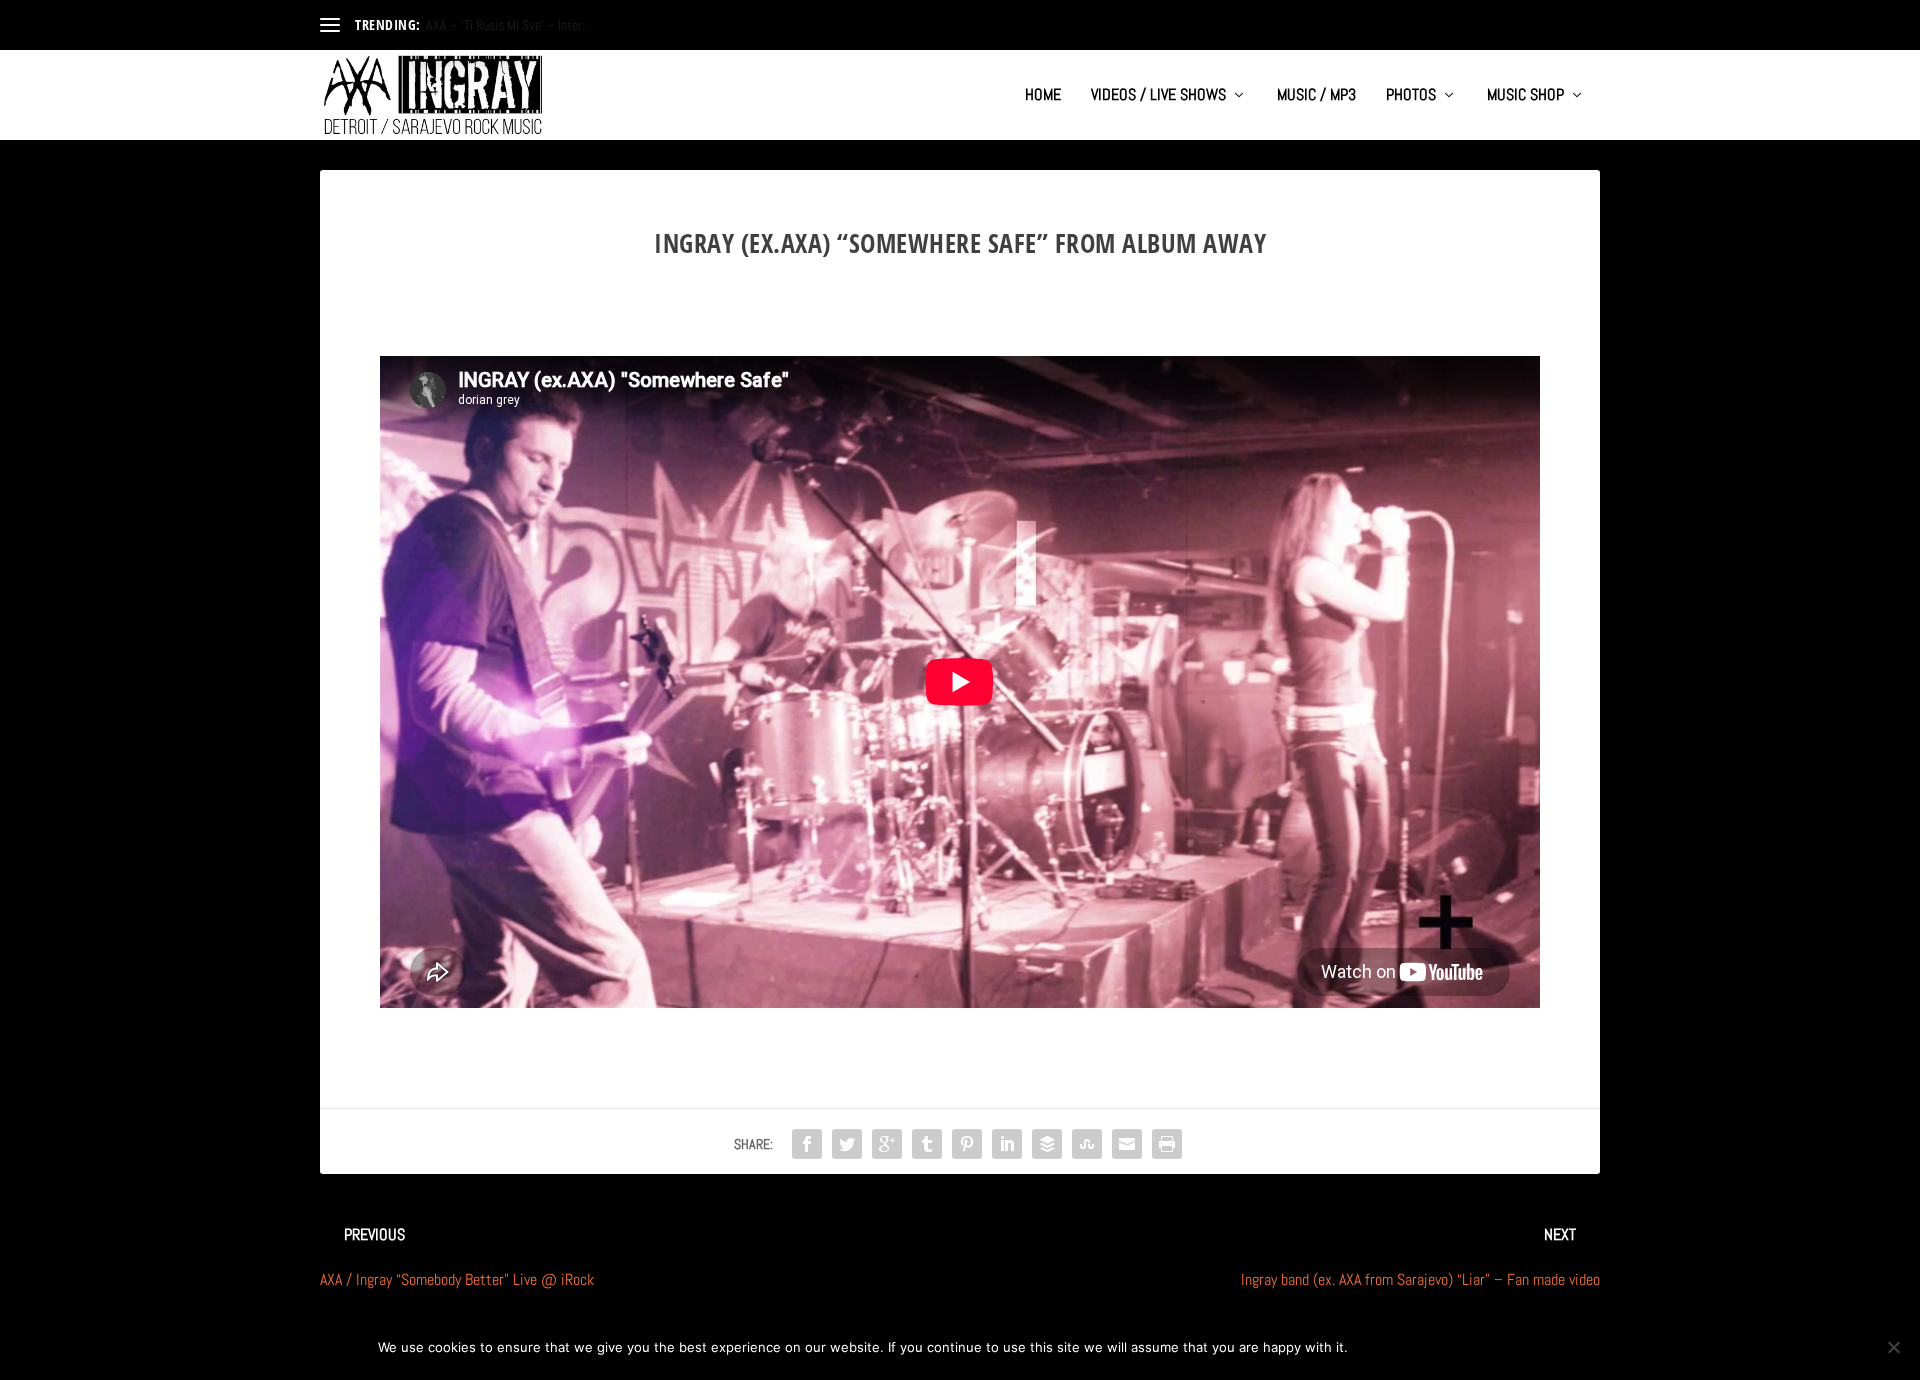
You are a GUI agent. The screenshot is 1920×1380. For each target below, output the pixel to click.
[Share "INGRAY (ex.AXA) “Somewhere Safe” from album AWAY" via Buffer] (1047, 1144)
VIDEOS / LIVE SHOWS (1158, 96)
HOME (1043, 96)
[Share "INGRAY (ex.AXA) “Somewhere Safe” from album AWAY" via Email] (1127, 1144)
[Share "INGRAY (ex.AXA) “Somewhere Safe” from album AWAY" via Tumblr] (927, 1144)
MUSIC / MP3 (1316, 96)
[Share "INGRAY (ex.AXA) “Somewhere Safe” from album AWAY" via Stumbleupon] (1087, 1144)
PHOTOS (1411, 96)
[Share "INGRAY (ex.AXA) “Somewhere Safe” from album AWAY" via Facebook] (807, 1144)
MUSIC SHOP (1525, 96)
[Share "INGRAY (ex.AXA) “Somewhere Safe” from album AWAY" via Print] (1167, 1144)
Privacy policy (1476, 1347)
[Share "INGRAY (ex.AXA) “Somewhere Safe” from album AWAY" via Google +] (887, 1144)
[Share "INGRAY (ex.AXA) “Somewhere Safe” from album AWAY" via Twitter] (847, 1144)
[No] (1893, 1347)
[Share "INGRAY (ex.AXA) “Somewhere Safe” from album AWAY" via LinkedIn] (1007, 1144)
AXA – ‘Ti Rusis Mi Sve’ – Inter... (508, 25)
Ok (1379, 1347)
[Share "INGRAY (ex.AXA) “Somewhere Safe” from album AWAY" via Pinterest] (967, 1144)
